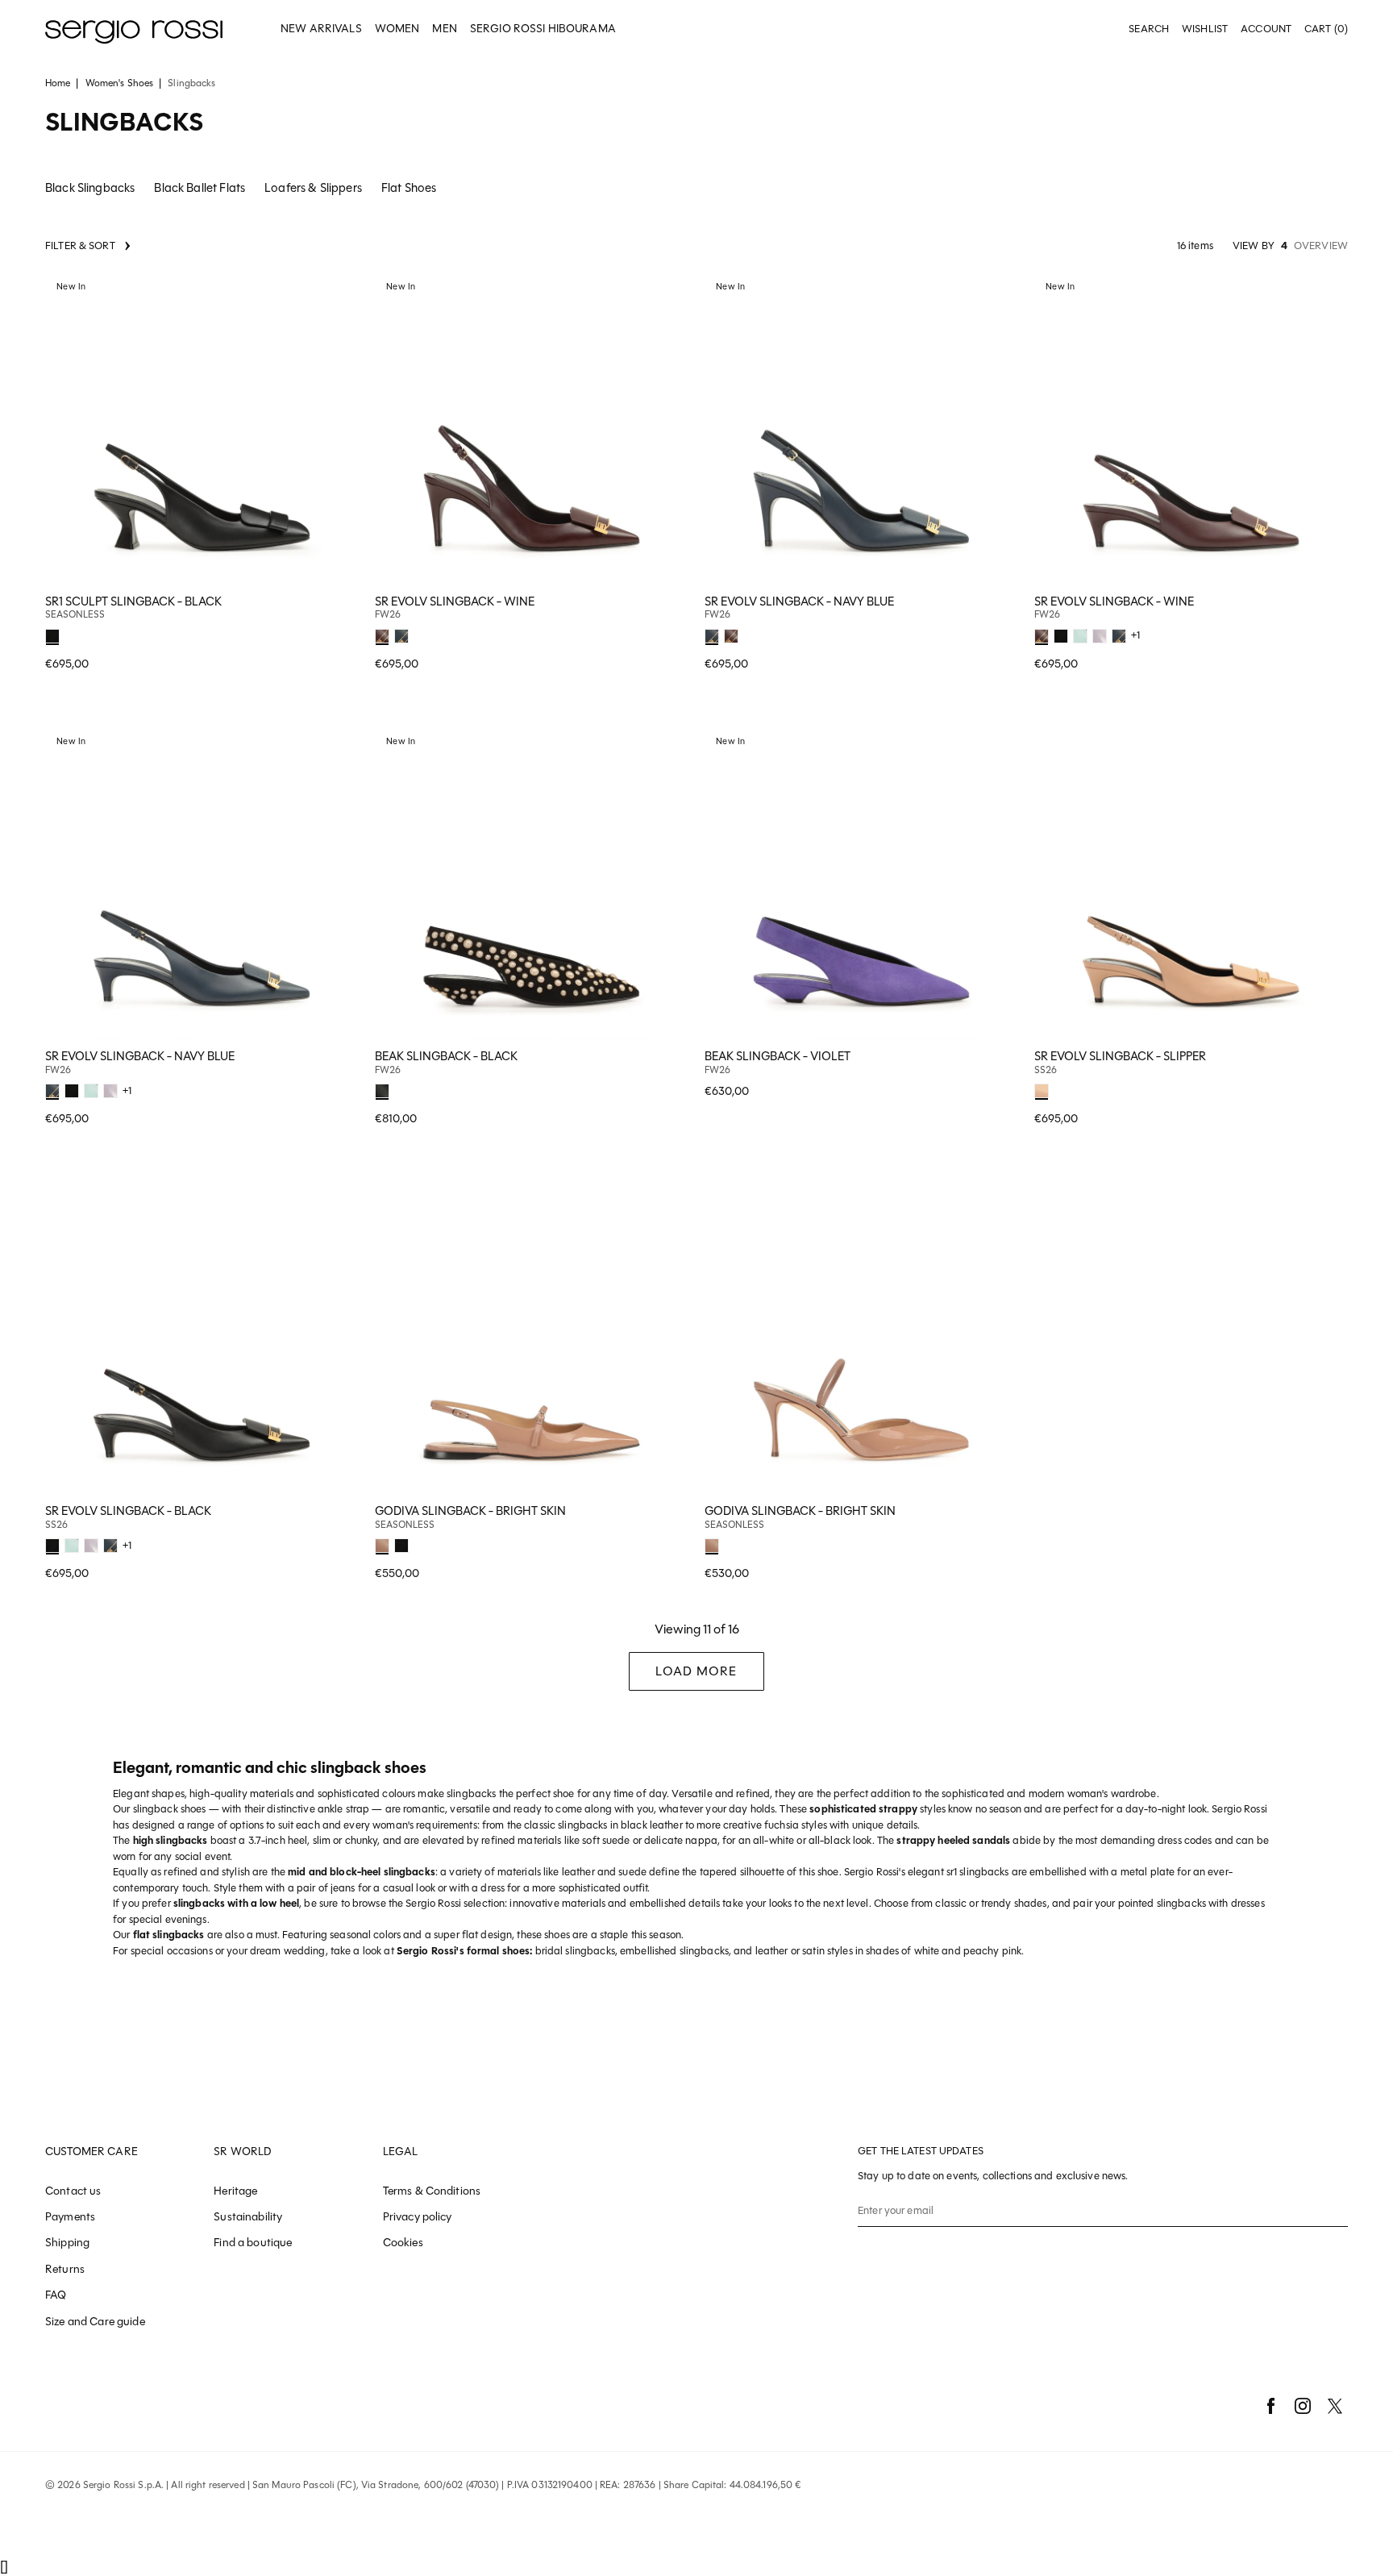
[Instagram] (1303, 2406)
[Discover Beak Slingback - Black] (532, 883)
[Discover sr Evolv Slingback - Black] (202, 1338)
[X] (1335, 2406)
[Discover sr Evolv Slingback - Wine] (532, 429)
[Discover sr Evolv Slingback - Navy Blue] (861, 429)
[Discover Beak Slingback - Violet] (861, 883)
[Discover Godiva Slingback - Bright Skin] (532, 1338)
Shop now (336, 633)
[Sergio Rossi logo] (134, 29)
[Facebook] (1270, 2406)
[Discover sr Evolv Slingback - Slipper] (1191, 883)
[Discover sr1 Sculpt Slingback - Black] (202, 429)
